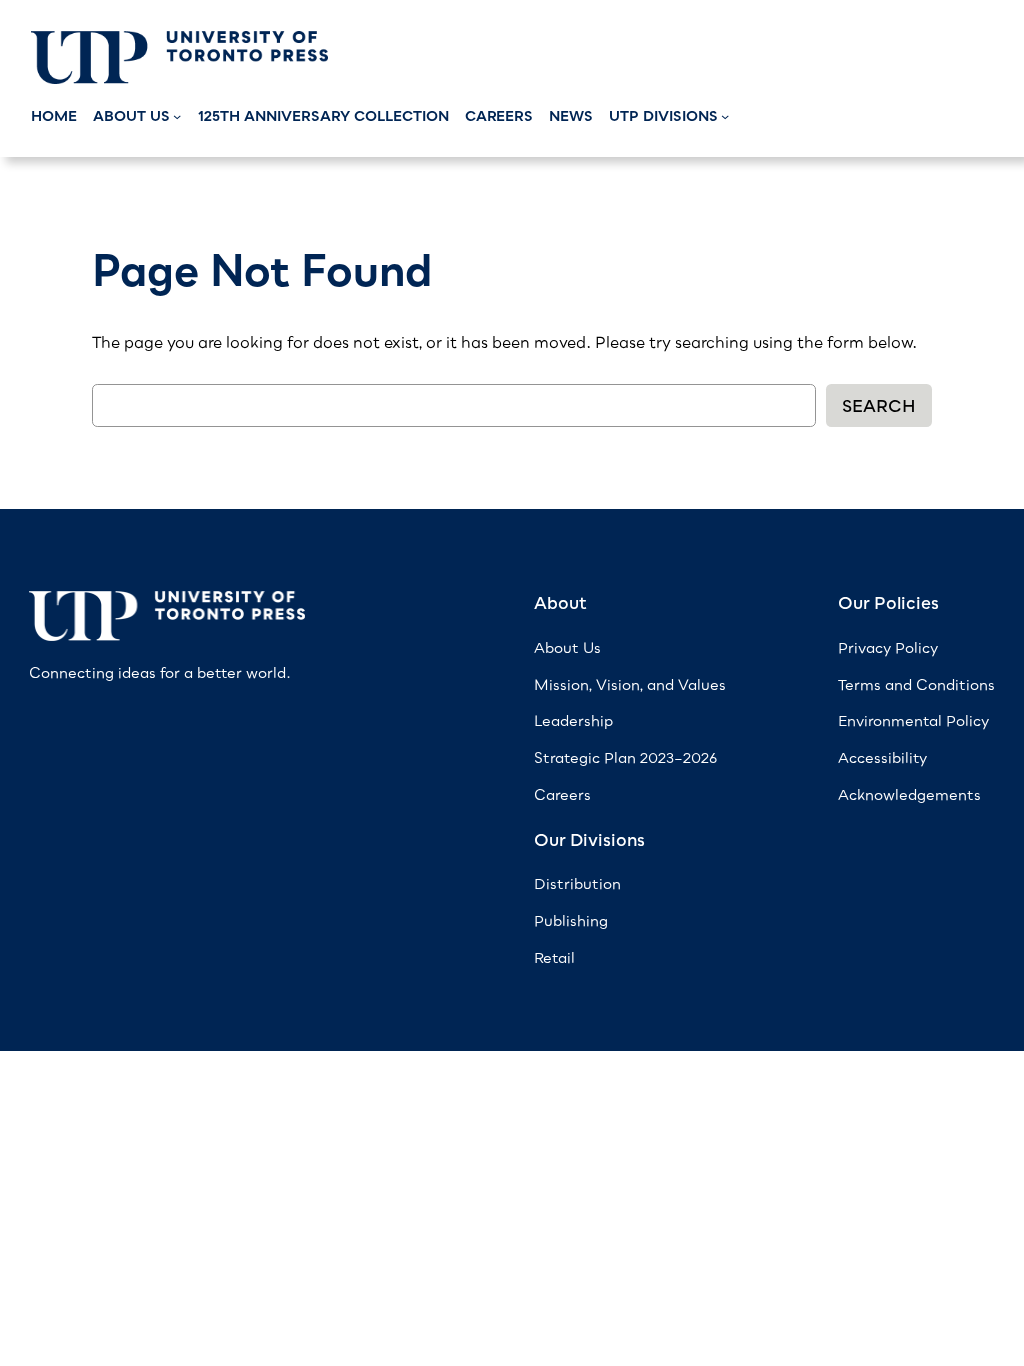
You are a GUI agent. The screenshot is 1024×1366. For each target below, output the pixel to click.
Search (879, 406)
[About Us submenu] (177, 116)
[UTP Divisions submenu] (725, 116)
